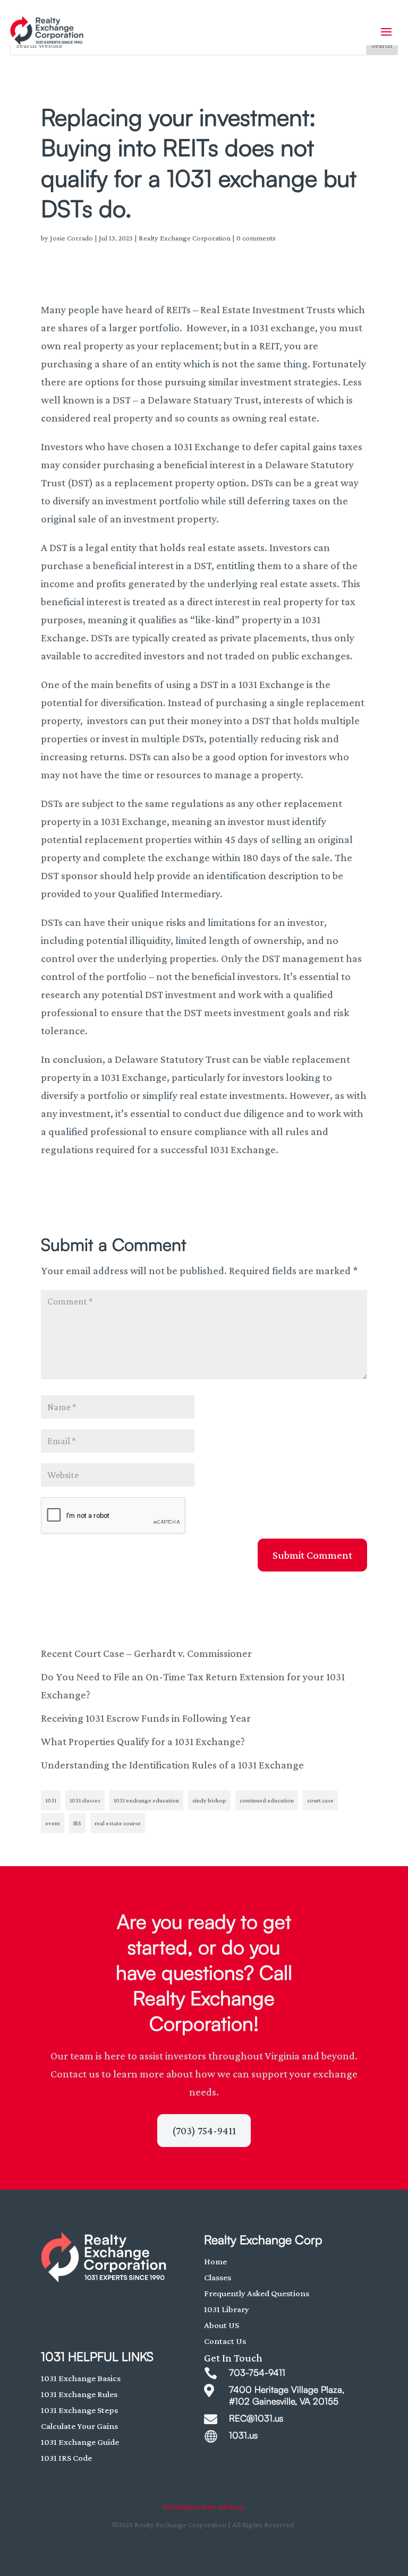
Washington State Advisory (204, 2506)
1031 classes (85, 1800)
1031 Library (227, 2309)
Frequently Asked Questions (257, 2293)
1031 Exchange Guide (80, 2442)
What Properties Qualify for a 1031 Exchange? (143, 1741)
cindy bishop (209, 1800)
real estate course (118, 1823)
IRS (77, 1823)
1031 (51, 1800)
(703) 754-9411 (204, 2131)
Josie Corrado (71, 238)
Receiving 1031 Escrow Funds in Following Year (146, 1718)
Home (215, 2261)
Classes (218, 2277)
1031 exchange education (146, 1800)
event (53, 1823)
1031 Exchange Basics (81, 2378)
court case (320, 1800)
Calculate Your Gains (79, 2426)
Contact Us (225, 2341)
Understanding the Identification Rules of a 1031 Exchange (172, 1765)
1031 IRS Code (66, 2458)
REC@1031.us (256, 2418)
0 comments (256, 238)
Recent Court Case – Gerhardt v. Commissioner (146, 1653)
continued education (267, 1800)
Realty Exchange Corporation (185, 238)
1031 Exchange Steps (79, 2410)
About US (222, 2325)
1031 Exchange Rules (79, 2394)
